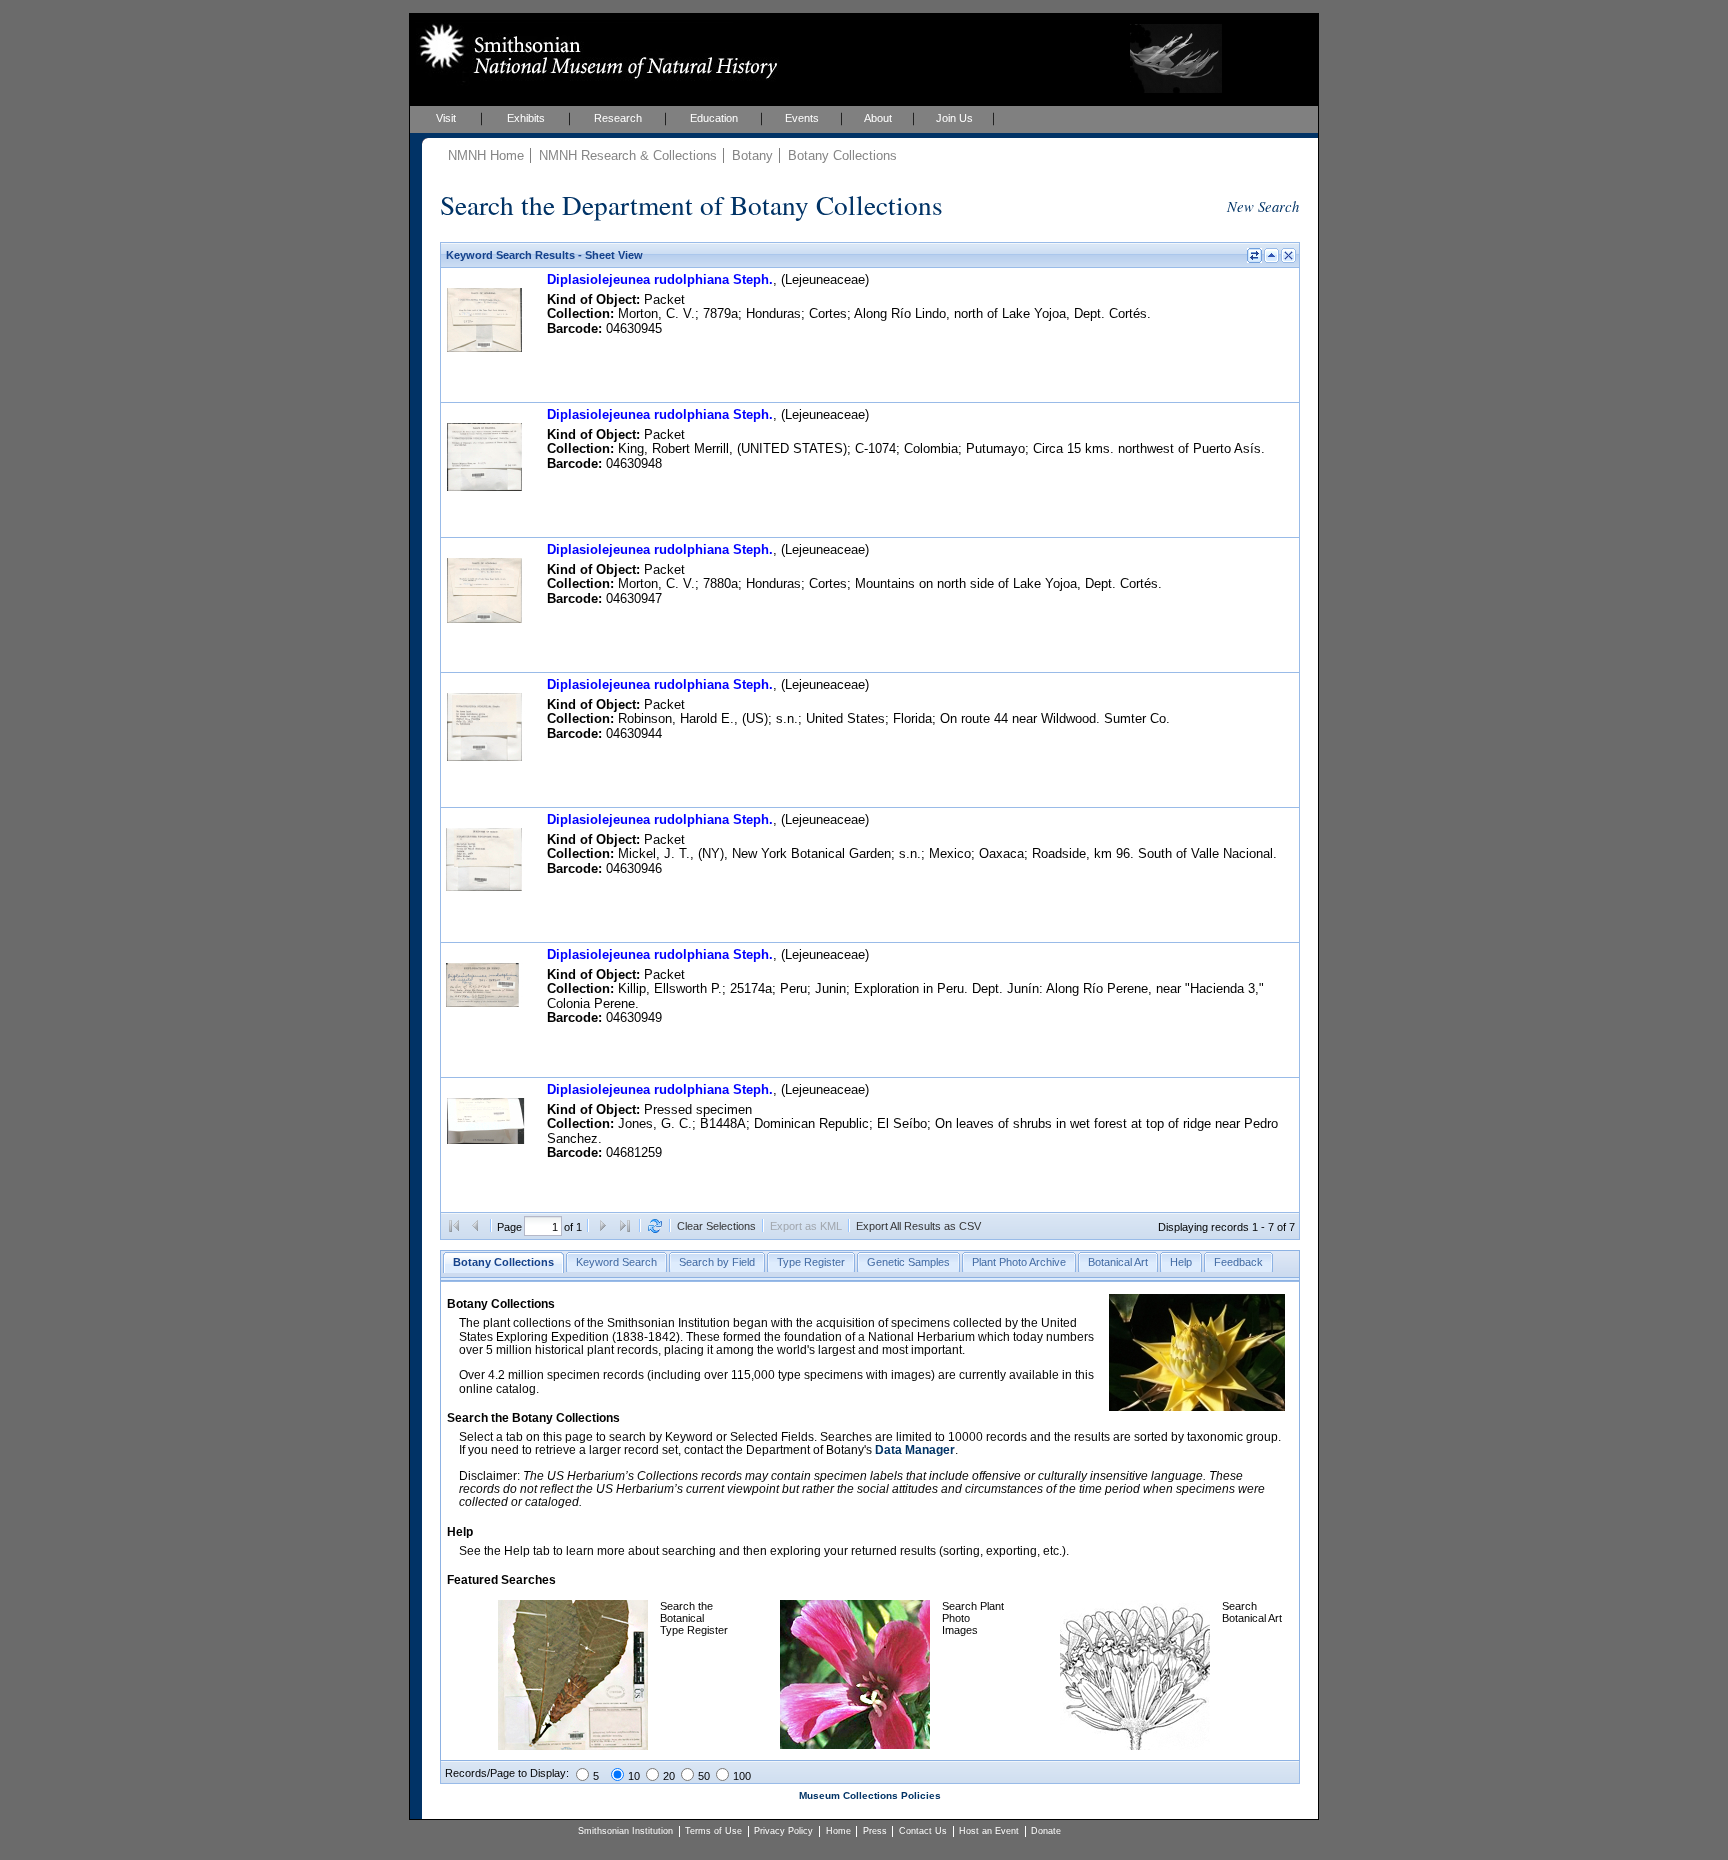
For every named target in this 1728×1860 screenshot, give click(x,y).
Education (714, 118)
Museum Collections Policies (870, 1795)
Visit (446, 118)
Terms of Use (713, 1831)
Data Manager (915, 1450)
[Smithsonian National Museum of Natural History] (594, 51)
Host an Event (989, 1831)
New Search (1263, 206)
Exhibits (526, 118)
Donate (1046, 1831)
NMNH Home (486, 155)
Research (618, 118)
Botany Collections (842, 155)
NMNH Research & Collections (628, 155)
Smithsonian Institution (625, 1831)
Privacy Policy (783, 1831)
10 (634, 1776)
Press (875, 1831)
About (878, 118)
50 (704, 1776)
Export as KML (806, 1226)
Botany (752, 155)
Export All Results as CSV (918, 1226)
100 (742, 1776)
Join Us (954, 118)
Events (802, 118)
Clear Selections (716, 1226)
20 (669, 1776)
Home (838, 1831)
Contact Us (923, 1831)
